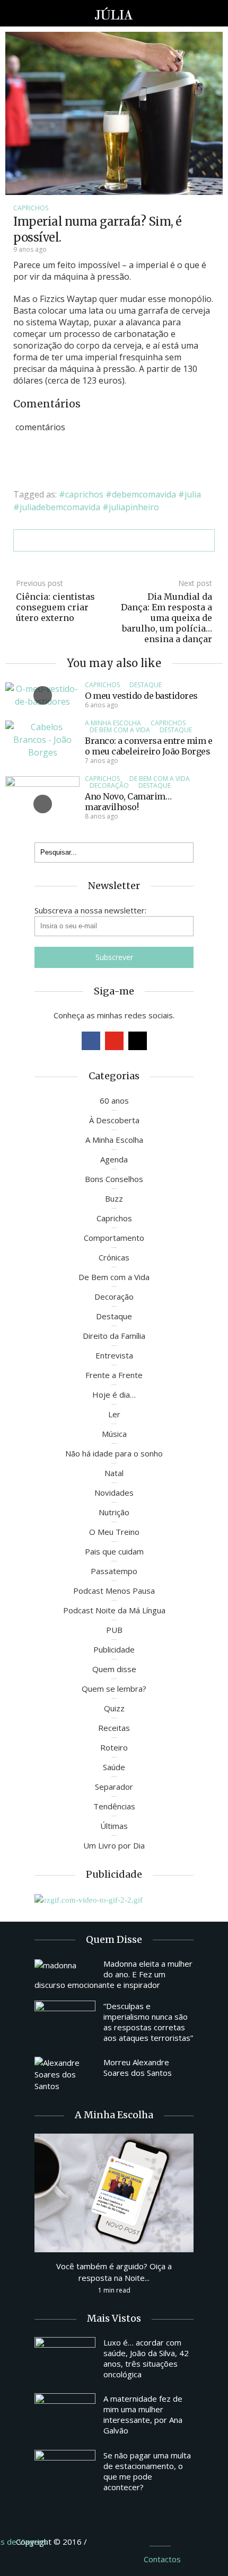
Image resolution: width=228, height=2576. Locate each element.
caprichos (84, 494)
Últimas (114, 1826)
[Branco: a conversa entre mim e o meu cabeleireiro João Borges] (42, 739)
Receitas (114, 1728)
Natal (114, 1473)
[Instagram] (138, 1041)
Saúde (114, 1767)
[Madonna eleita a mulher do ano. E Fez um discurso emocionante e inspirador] (65, 1965)
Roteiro (114, 1747)
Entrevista (114, 1355)
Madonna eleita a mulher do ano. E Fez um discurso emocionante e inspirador (113, 1974)
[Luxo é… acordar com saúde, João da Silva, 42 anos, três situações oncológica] (65, 2360)
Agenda (114, 1159)
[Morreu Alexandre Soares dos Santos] (65, 2074)
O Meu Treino (114, 1532)
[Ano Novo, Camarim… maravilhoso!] (42, 803)
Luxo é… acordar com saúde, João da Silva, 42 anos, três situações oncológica (146, 2358)
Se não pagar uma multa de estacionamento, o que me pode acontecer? (147, 2471)
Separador (114, 1787)
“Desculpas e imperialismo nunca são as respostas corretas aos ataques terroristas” (148, 2022)
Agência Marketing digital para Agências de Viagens (109, 2540)
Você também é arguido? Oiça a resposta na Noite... (114, 2272)
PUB (114, 1630)
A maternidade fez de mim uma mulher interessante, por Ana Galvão (143, 2414)
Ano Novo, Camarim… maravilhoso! (128, 802)
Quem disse (114, 1669)
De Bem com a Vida (120, 730)
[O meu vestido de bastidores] (42, 695)
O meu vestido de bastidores (141, 696)
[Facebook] (91, 1041)
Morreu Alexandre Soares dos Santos (138, 2067)
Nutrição (114, 1512)
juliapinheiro (134, 507)
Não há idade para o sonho (114, 1453)
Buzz (114, 1198)
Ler (114, 1414)
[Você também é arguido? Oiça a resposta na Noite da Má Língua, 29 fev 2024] (114, 2192)
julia (193, 494)
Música (114, 1434)
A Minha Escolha (113, 723)
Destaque (146, 685)
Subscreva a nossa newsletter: (90, 910)
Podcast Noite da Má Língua (114, 1610)
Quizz (114, 1708)
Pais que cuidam (114, 1551)
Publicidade (114, 1649)
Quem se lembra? (114, 1689)
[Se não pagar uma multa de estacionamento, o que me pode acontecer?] (65, 2473)
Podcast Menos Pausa (114, 1591)
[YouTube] (114, 1041)
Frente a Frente (114, 1375)
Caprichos (31, 208)
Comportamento (114, 1238)
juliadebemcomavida (60, 507)
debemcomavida (144, 494)
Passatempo (114, 1571)
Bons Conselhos (114, 1179)
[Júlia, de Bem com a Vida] (114, 13)
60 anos (114, 1100)
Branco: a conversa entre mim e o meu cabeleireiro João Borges (148, 746)
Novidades (114, 1493)
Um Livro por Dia (114, 1845)
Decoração (109, 785)
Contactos (162, 2559)
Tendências (114, 1806)
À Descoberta (114, 1120)
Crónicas (114, 1257)
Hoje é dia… (114, 1394)
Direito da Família (114, 1336)
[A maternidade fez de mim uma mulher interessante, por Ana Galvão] (65, 2416)
